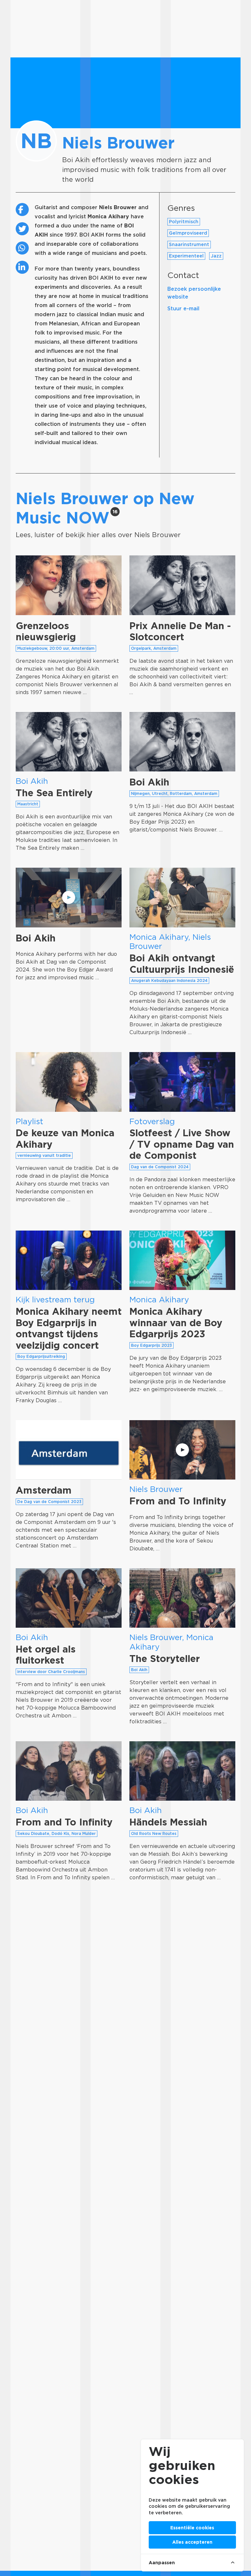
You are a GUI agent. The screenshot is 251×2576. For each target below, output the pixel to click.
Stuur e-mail (183, 309)
